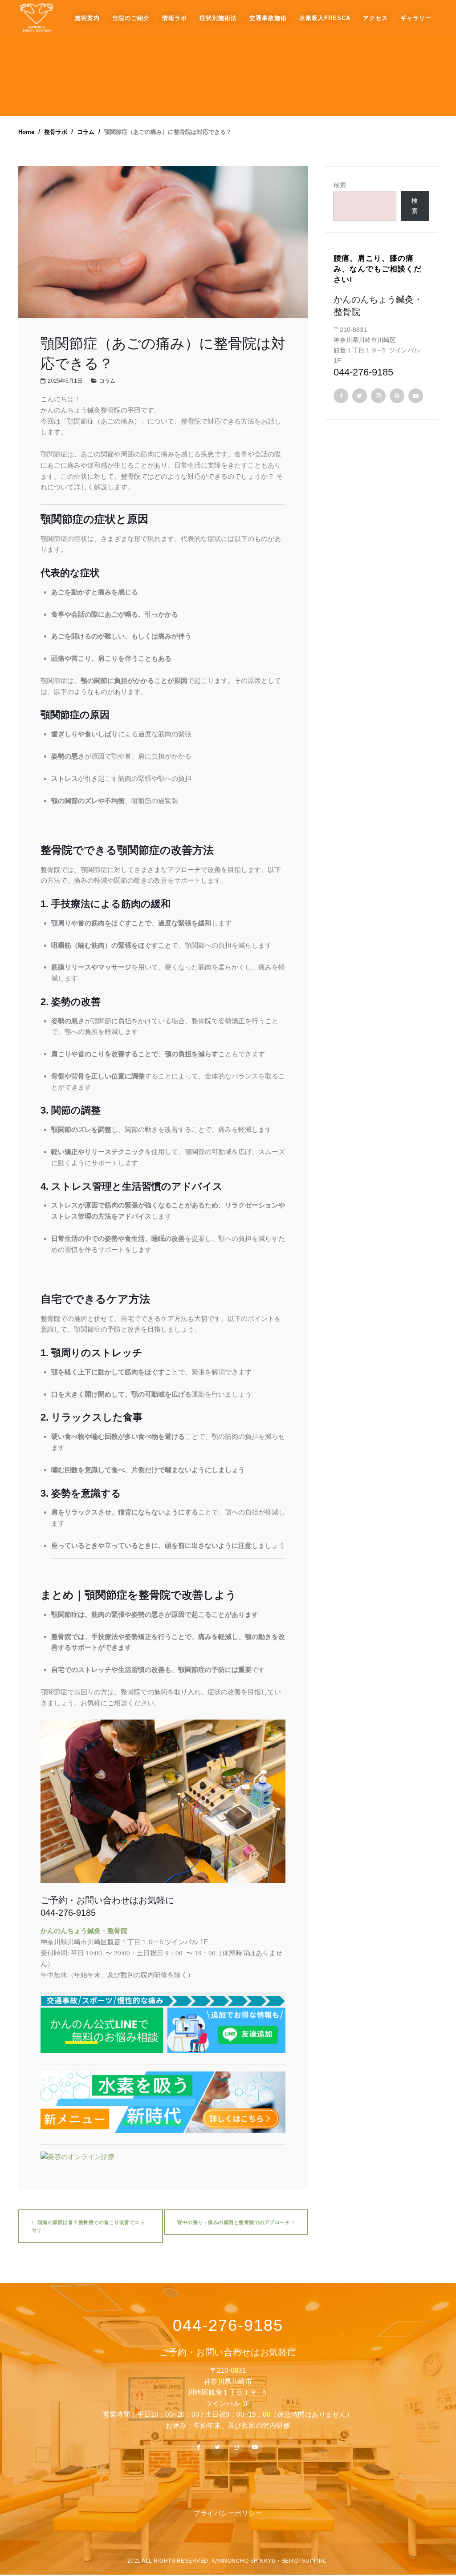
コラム (107, 381)
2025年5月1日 (65, 381)
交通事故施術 (268, 18)
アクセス (375, 18)
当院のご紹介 (131, 18)
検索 (340, 185)
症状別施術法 (218, 18)
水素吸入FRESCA (325, 18)
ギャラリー (416, 18)
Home (26, 132)
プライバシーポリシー (228, 2513)
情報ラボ (175, 18)
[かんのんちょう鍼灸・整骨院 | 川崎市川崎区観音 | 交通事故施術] (36, 18)
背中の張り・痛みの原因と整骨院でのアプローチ (234, 2222)
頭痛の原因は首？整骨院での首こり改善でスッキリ (88, 2226)
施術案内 (87, 18)
